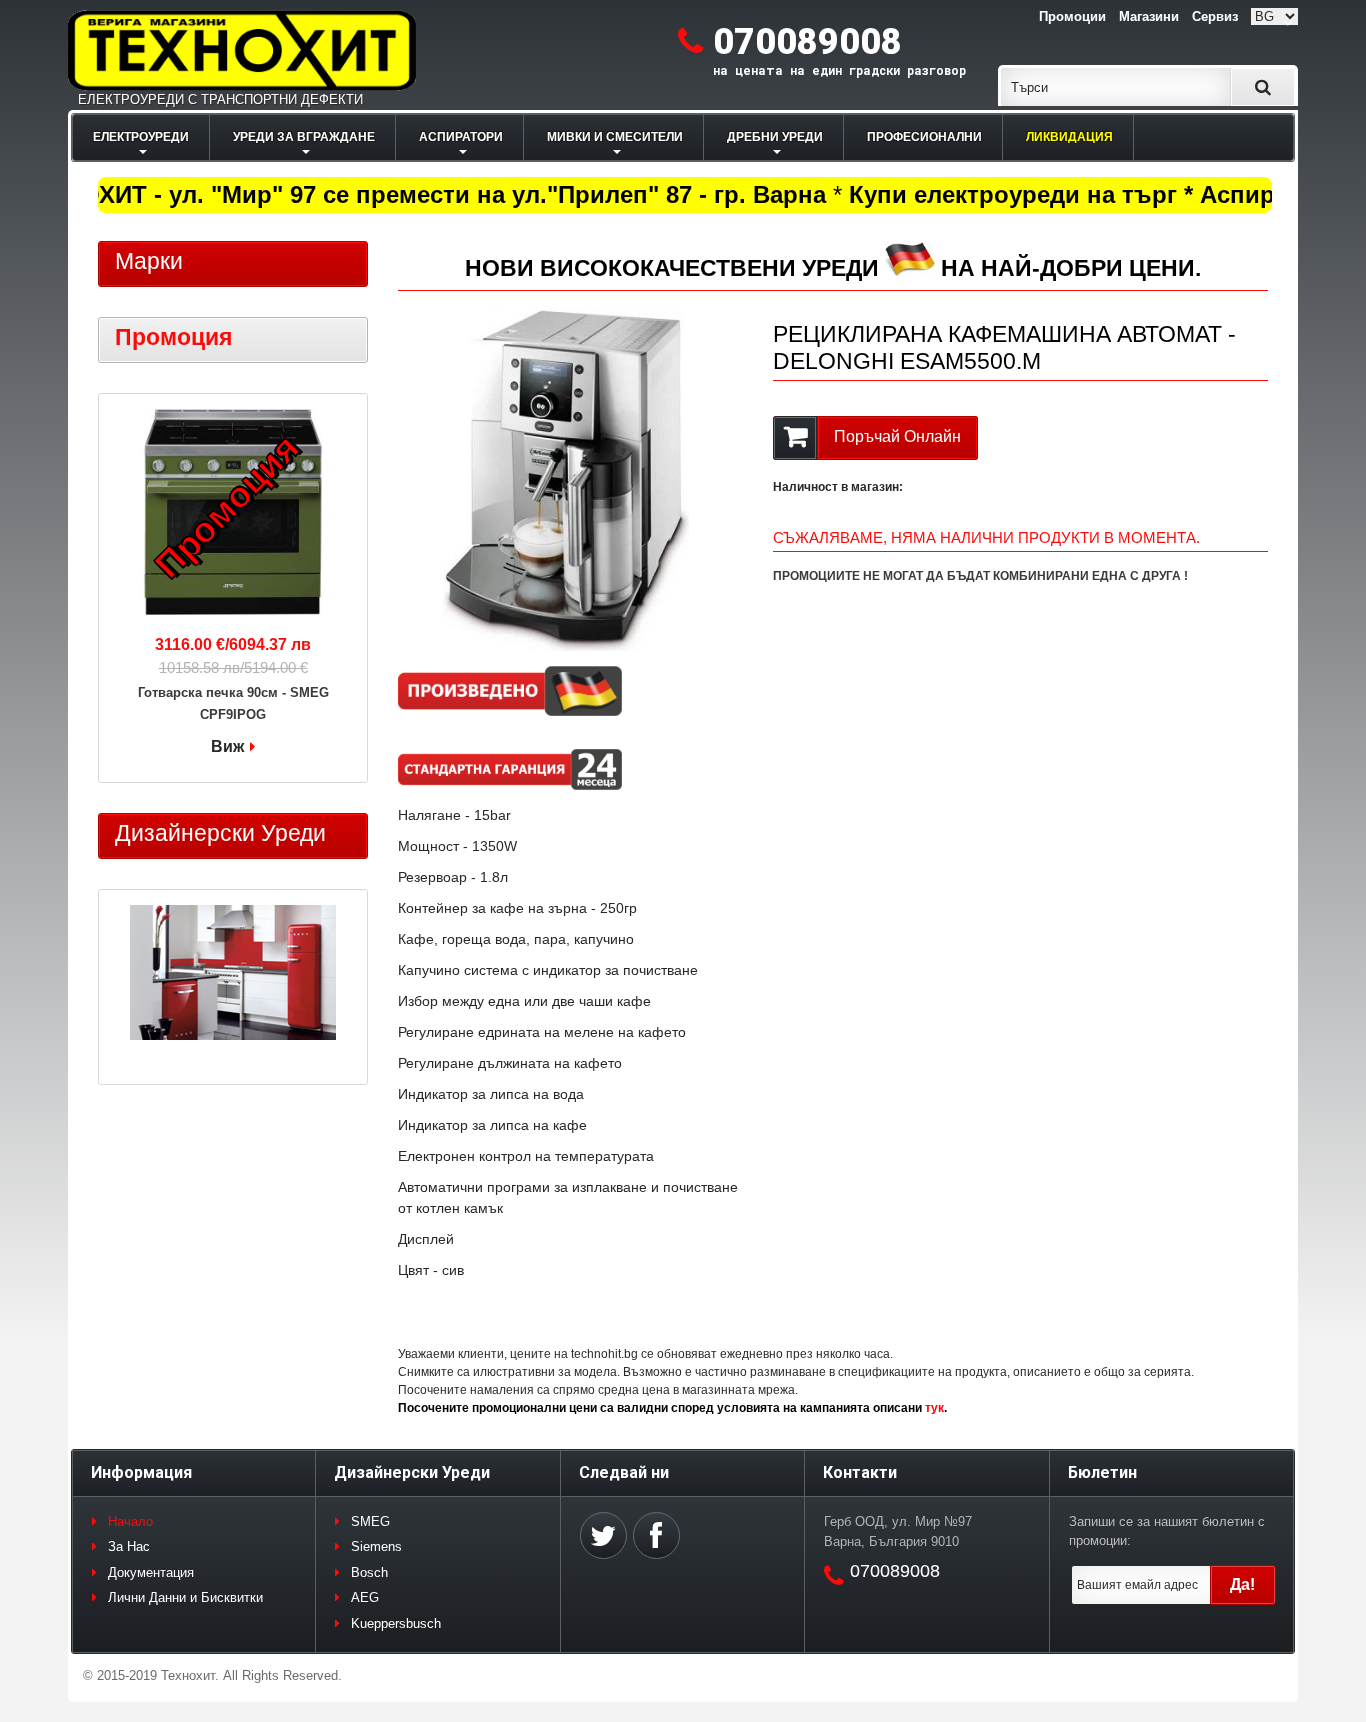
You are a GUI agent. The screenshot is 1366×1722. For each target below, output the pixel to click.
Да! (1242, 1584)
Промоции (1072, 16)
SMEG (370, 1521)
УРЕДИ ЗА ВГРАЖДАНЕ (304, 137)
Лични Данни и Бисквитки (185, 1597)
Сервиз (1215, 16)
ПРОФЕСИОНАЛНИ (924, 137)
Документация (151, 1572)
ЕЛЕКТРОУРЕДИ (141, 137)
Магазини (1149, 16)
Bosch (369, 1572)
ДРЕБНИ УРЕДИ (775, 137)
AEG (365, 1597)
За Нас (129, 1546)
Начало (130, 1521)
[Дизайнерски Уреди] (233, 975)
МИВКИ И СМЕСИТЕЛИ (615, 137)
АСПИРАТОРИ (461, 137)
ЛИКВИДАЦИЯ (1069, 137)
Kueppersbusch (396, 1623)
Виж (227, 746)
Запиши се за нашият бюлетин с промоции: (1167, 1531)
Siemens (376, 1546)
